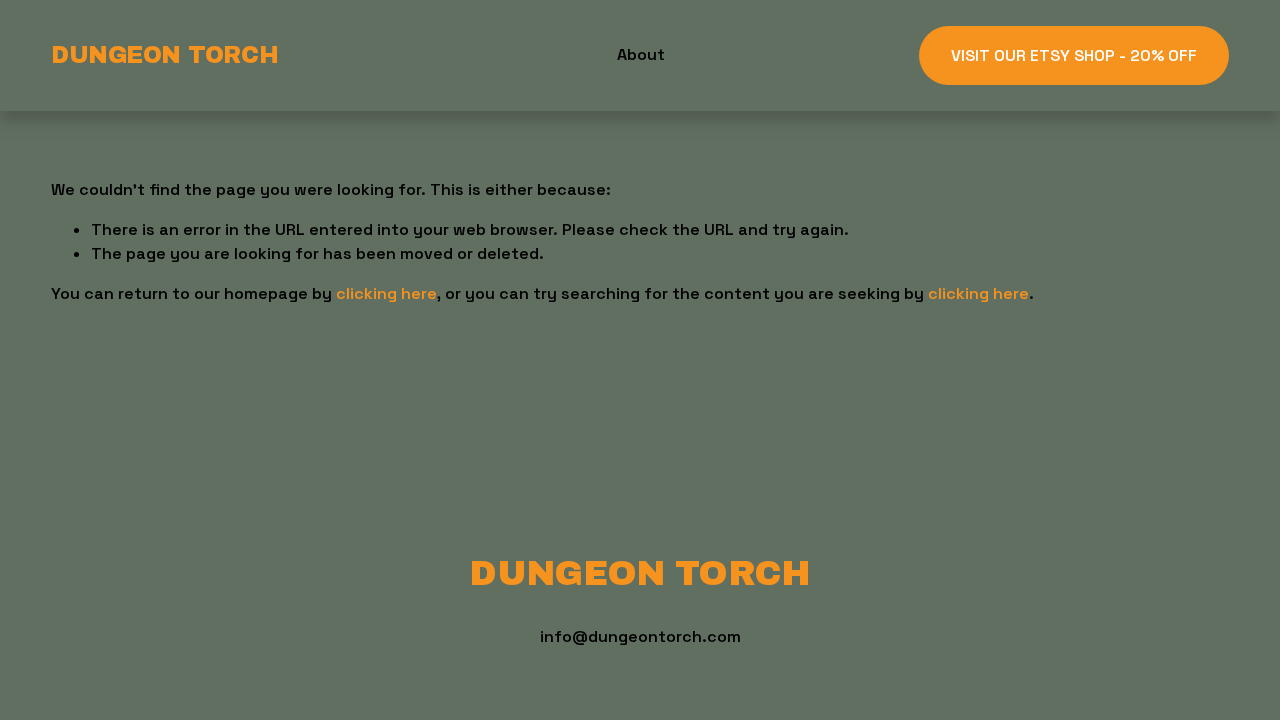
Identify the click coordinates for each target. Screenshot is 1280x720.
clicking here (386, 293)
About (641, 54)
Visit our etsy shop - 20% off (1074, 55)
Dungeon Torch (164, 55)
